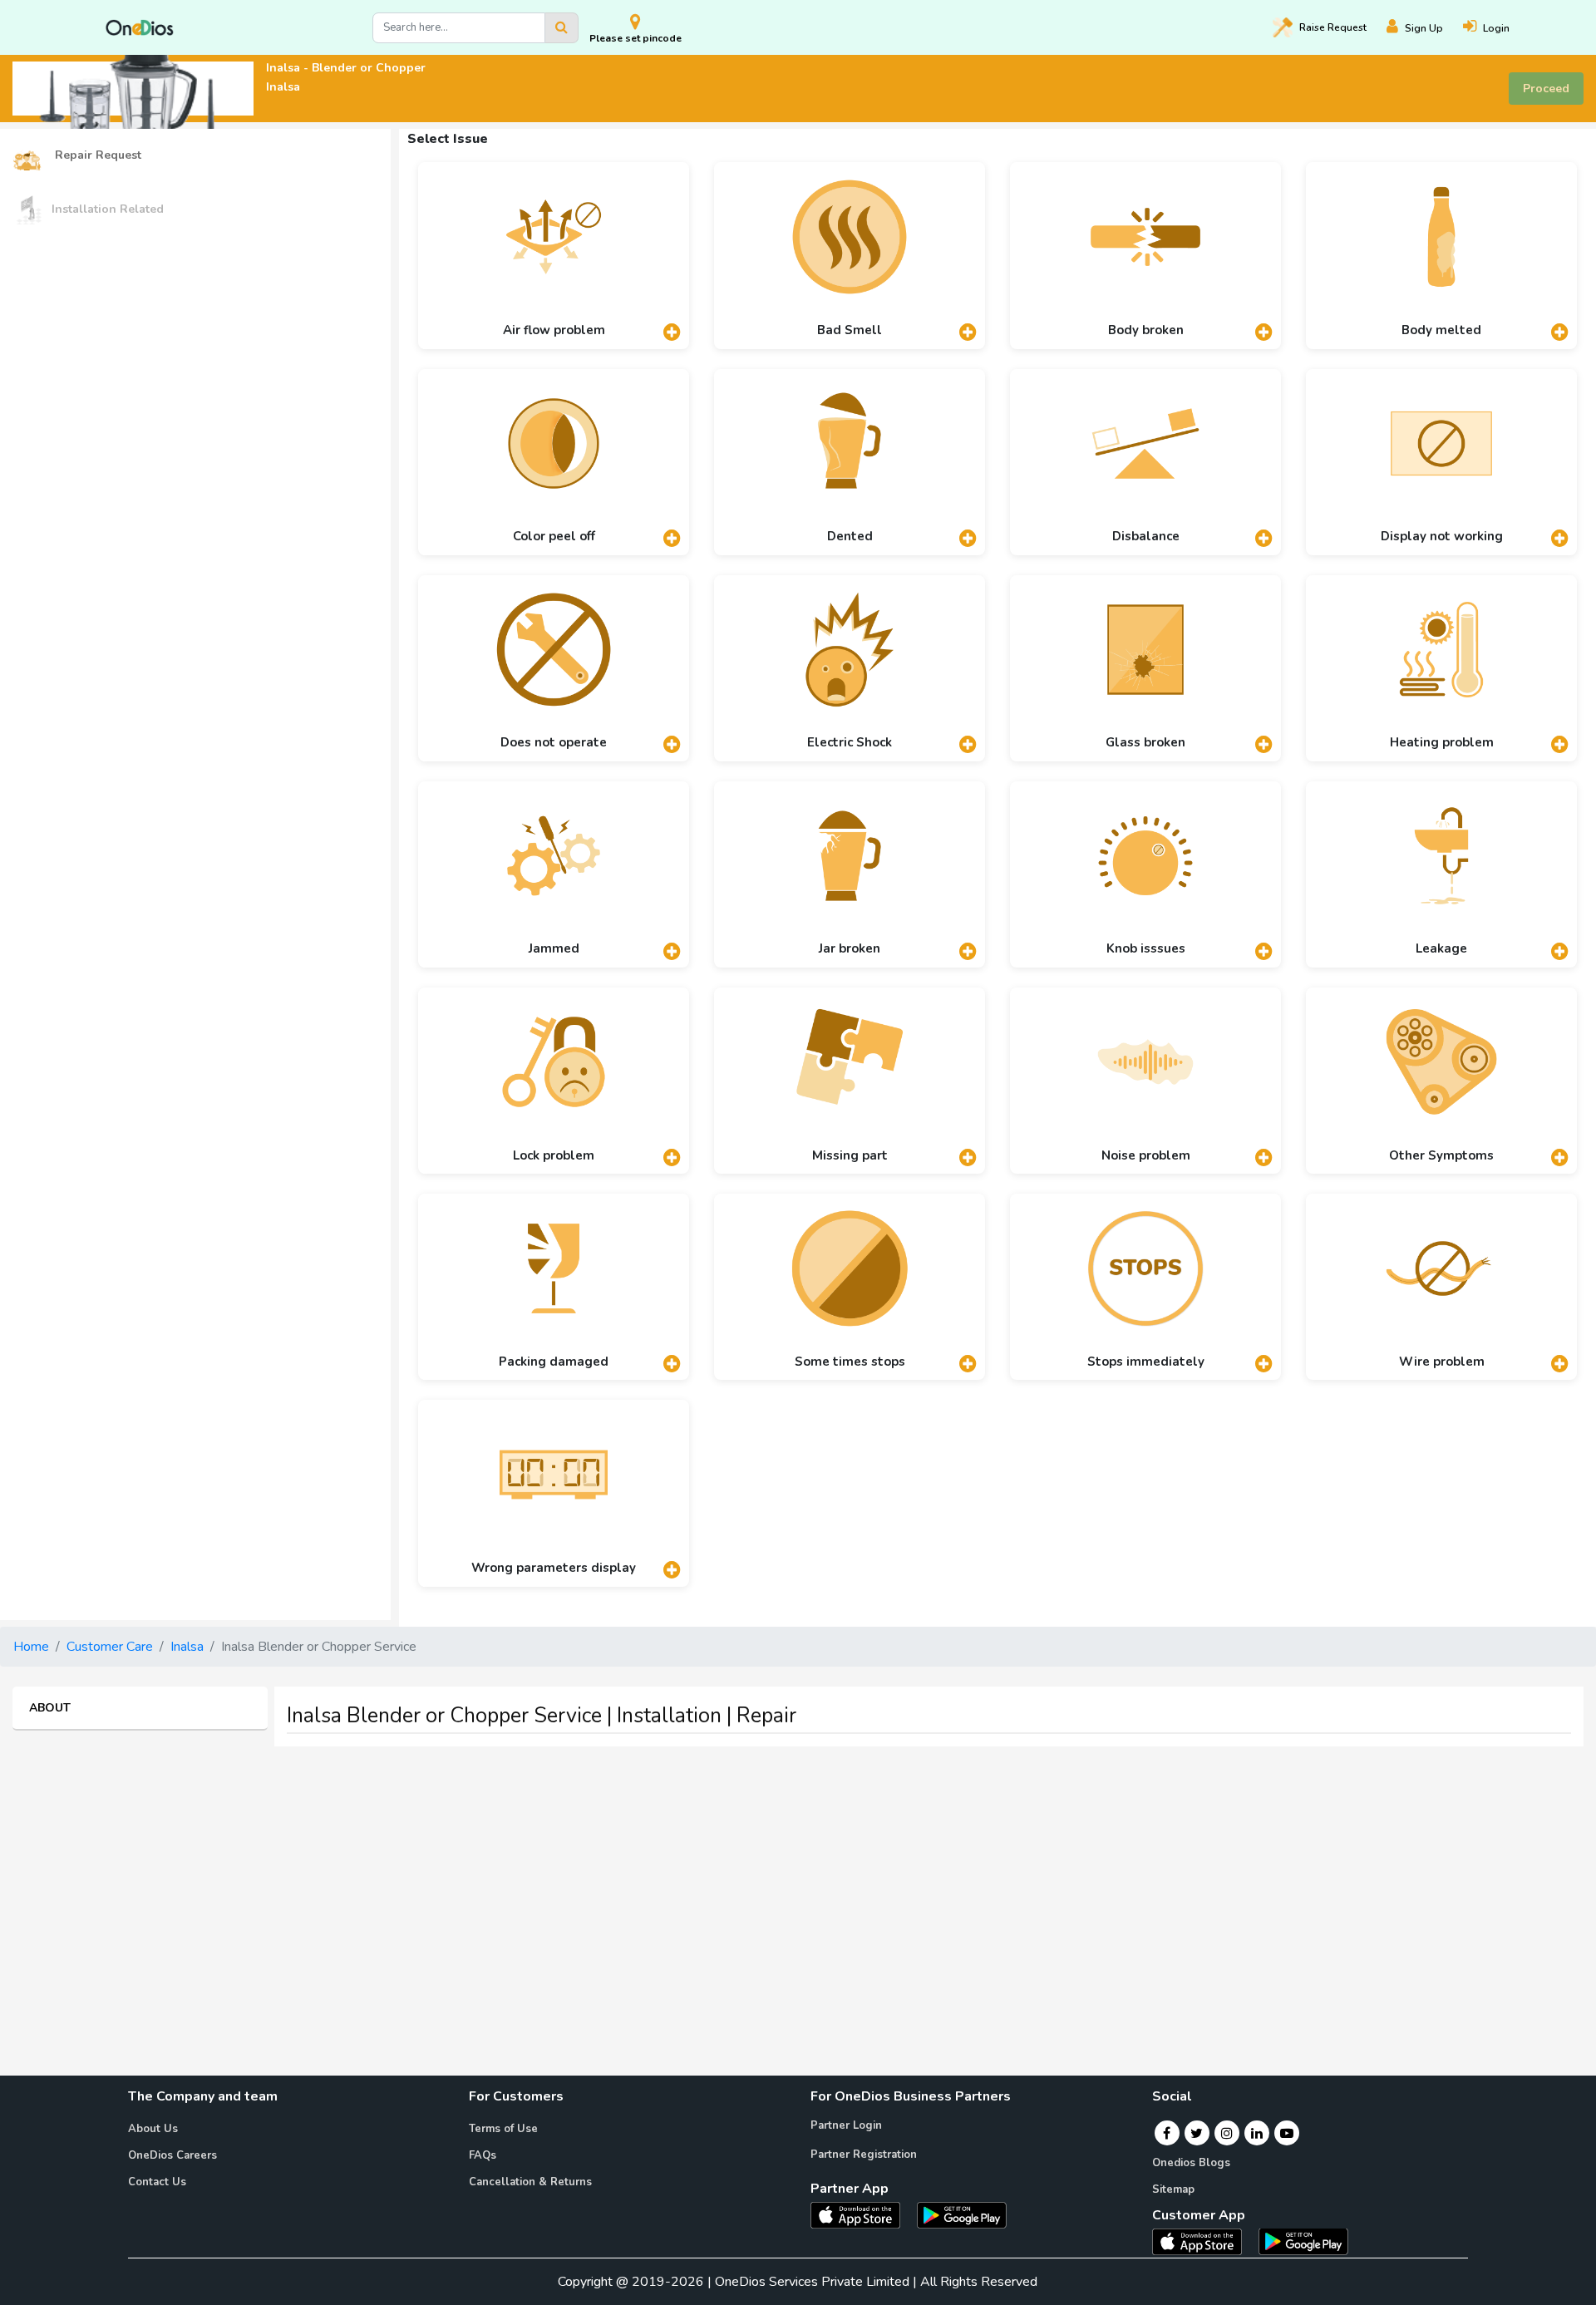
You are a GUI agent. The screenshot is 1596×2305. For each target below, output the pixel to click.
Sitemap (1173, 2189)
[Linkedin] (1257, 2133)
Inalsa (187, 1647)
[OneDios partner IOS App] (862, 2214)
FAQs (483, 2155)
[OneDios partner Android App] (962, 2214)
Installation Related (108, 209)
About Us (153, 2129)
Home (31, 1647)
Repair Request (96, 155)
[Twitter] (1197, 2133)
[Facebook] (1167, 2133)
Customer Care (110, 1647)
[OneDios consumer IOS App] (1204, 2240)
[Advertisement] (798, 1876)
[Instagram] (1227, 2133)
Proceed (1546, 89)
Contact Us (157, 2182)
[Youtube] (1287, 2133)
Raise (1333, 27)
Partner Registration (864, 2155)
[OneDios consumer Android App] (1303, 2240)
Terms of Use (503, 2129)
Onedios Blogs (1191, 2163)
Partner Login (846, 2125)
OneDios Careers (172, 2155)
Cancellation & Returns (530, 2182)
